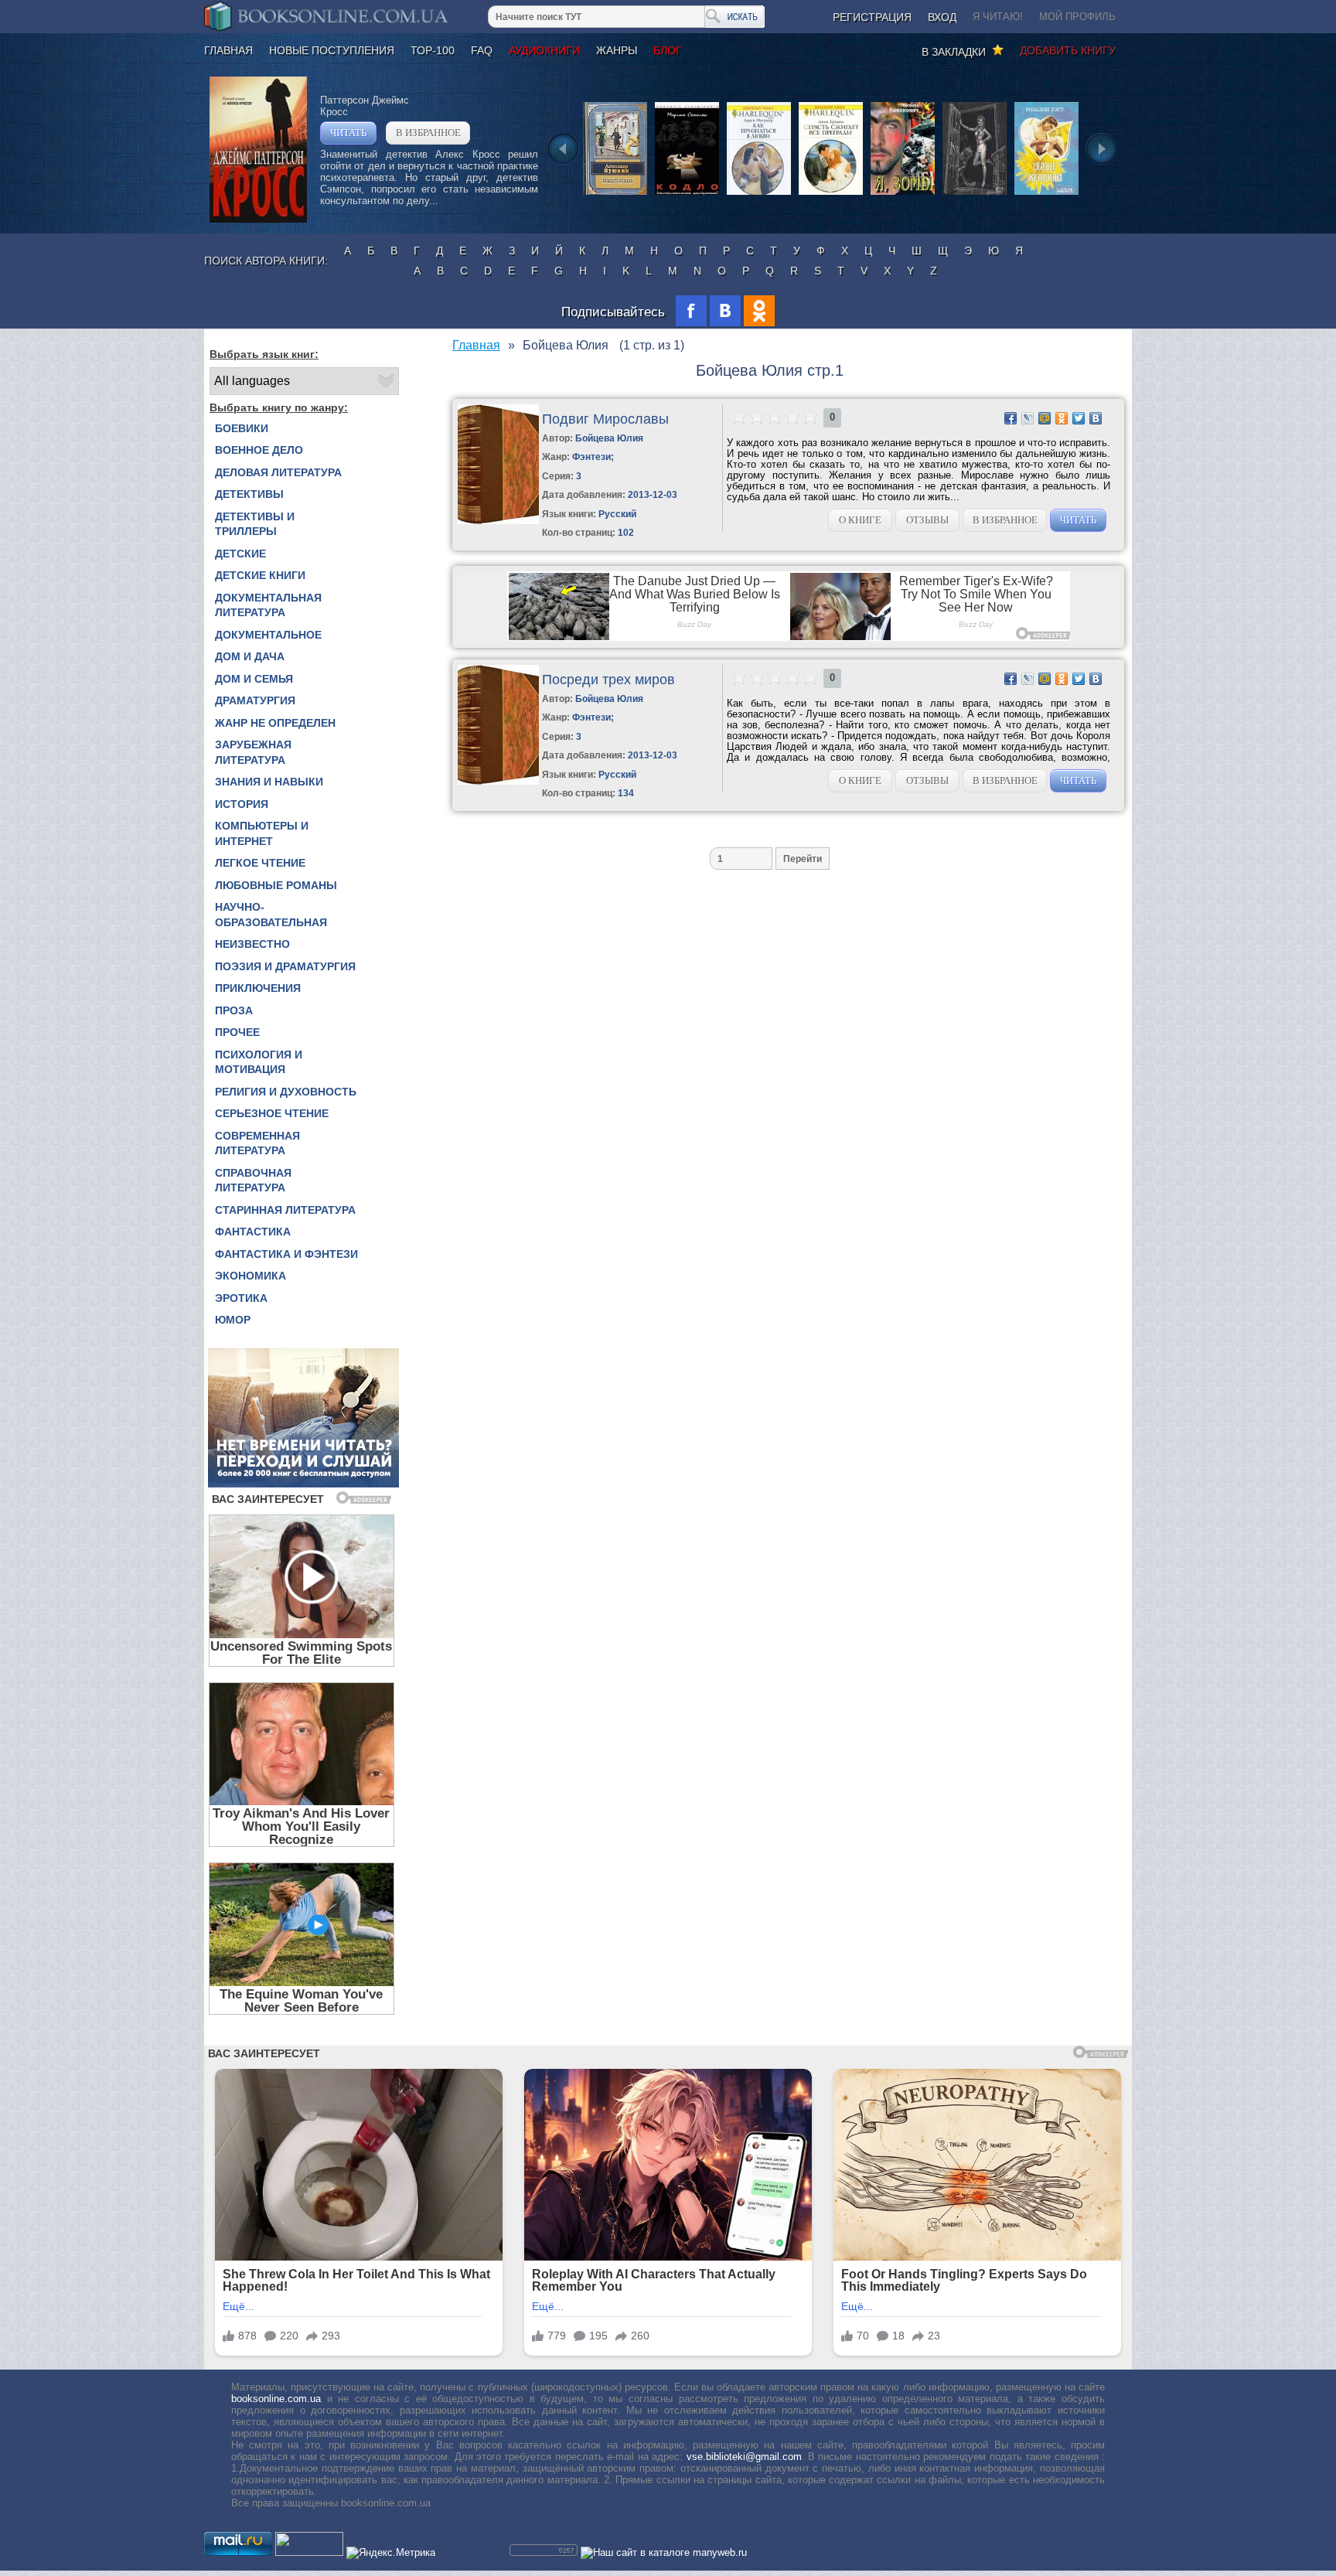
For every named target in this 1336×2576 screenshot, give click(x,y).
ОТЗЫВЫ (927, 520)
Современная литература (257, 1143)
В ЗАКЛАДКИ (957, 52)
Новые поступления (332, 50)
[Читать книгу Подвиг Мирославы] (498, 521)
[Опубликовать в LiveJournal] (1028, 418)
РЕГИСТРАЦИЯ (872, 17)
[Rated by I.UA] (309, 2552)
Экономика (250, 1276)
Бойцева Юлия (609, 438)
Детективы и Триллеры (255, 524)
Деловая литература (278, 472)
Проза (234, 1010)
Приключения (258, 988)
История (242, 804)
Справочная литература (253, 1181)
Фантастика (253, 1232)
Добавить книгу (1068, 50)
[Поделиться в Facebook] (1011, 418)
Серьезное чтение (272, 1113)
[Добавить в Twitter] (1079, 418)
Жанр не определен (275, 723)
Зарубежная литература (253, 752)
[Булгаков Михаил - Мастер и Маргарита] (975, 194)
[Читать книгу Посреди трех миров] (498, 781)
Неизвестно (252, 944)
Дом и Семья (254, 679)
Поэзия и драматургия (285, 966)
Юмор (233, 1320)
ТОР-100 (433, 50)
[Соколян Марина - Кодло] (687, 194)
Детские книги (260, 575)
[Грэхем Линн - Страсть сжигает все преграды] (831, 194)
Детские (240, 554)
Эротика (241, 1298)
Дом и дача (250, 656)
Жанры (617, 50)
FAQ (482, 50)
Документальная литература (268, 605)
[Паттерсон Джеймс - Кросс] (258, 219)
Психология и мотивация (259, 1062)
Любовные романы (276, 885)
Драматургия (255, 700)
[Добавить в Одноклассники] (1062, 418)
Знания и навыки (269, 782)
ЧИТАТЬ (348, 133)
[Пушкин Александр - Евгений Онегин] (615, 194)
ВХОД (942, 17)
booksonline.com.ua (276, 2399)
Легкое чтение (260, 863)
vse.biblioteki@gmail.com (744, 2457)
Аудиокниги (544, 50)
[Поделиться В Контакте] (1096, 418)
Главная (228, 50)
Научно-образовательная (271, 915)
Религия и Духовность (286, 1092)
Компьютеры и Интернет (262, 833)
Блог (668, 50)
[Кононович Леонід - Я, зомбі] (903, 194)
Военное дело (259, 450)
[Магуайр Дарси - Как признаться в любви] (759, 194)
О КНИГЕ (860, 520)
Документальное (268, 635)
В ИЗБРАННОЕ (428, 133)
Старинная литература (285, 1210)
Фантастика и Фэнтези (286, 1254)
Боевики (242, 428)
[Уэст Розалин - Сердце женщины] (1046, 194)
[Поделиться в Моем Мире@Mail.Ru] (1045, 418)
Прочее (237, 1032)
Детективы (249, 494)
